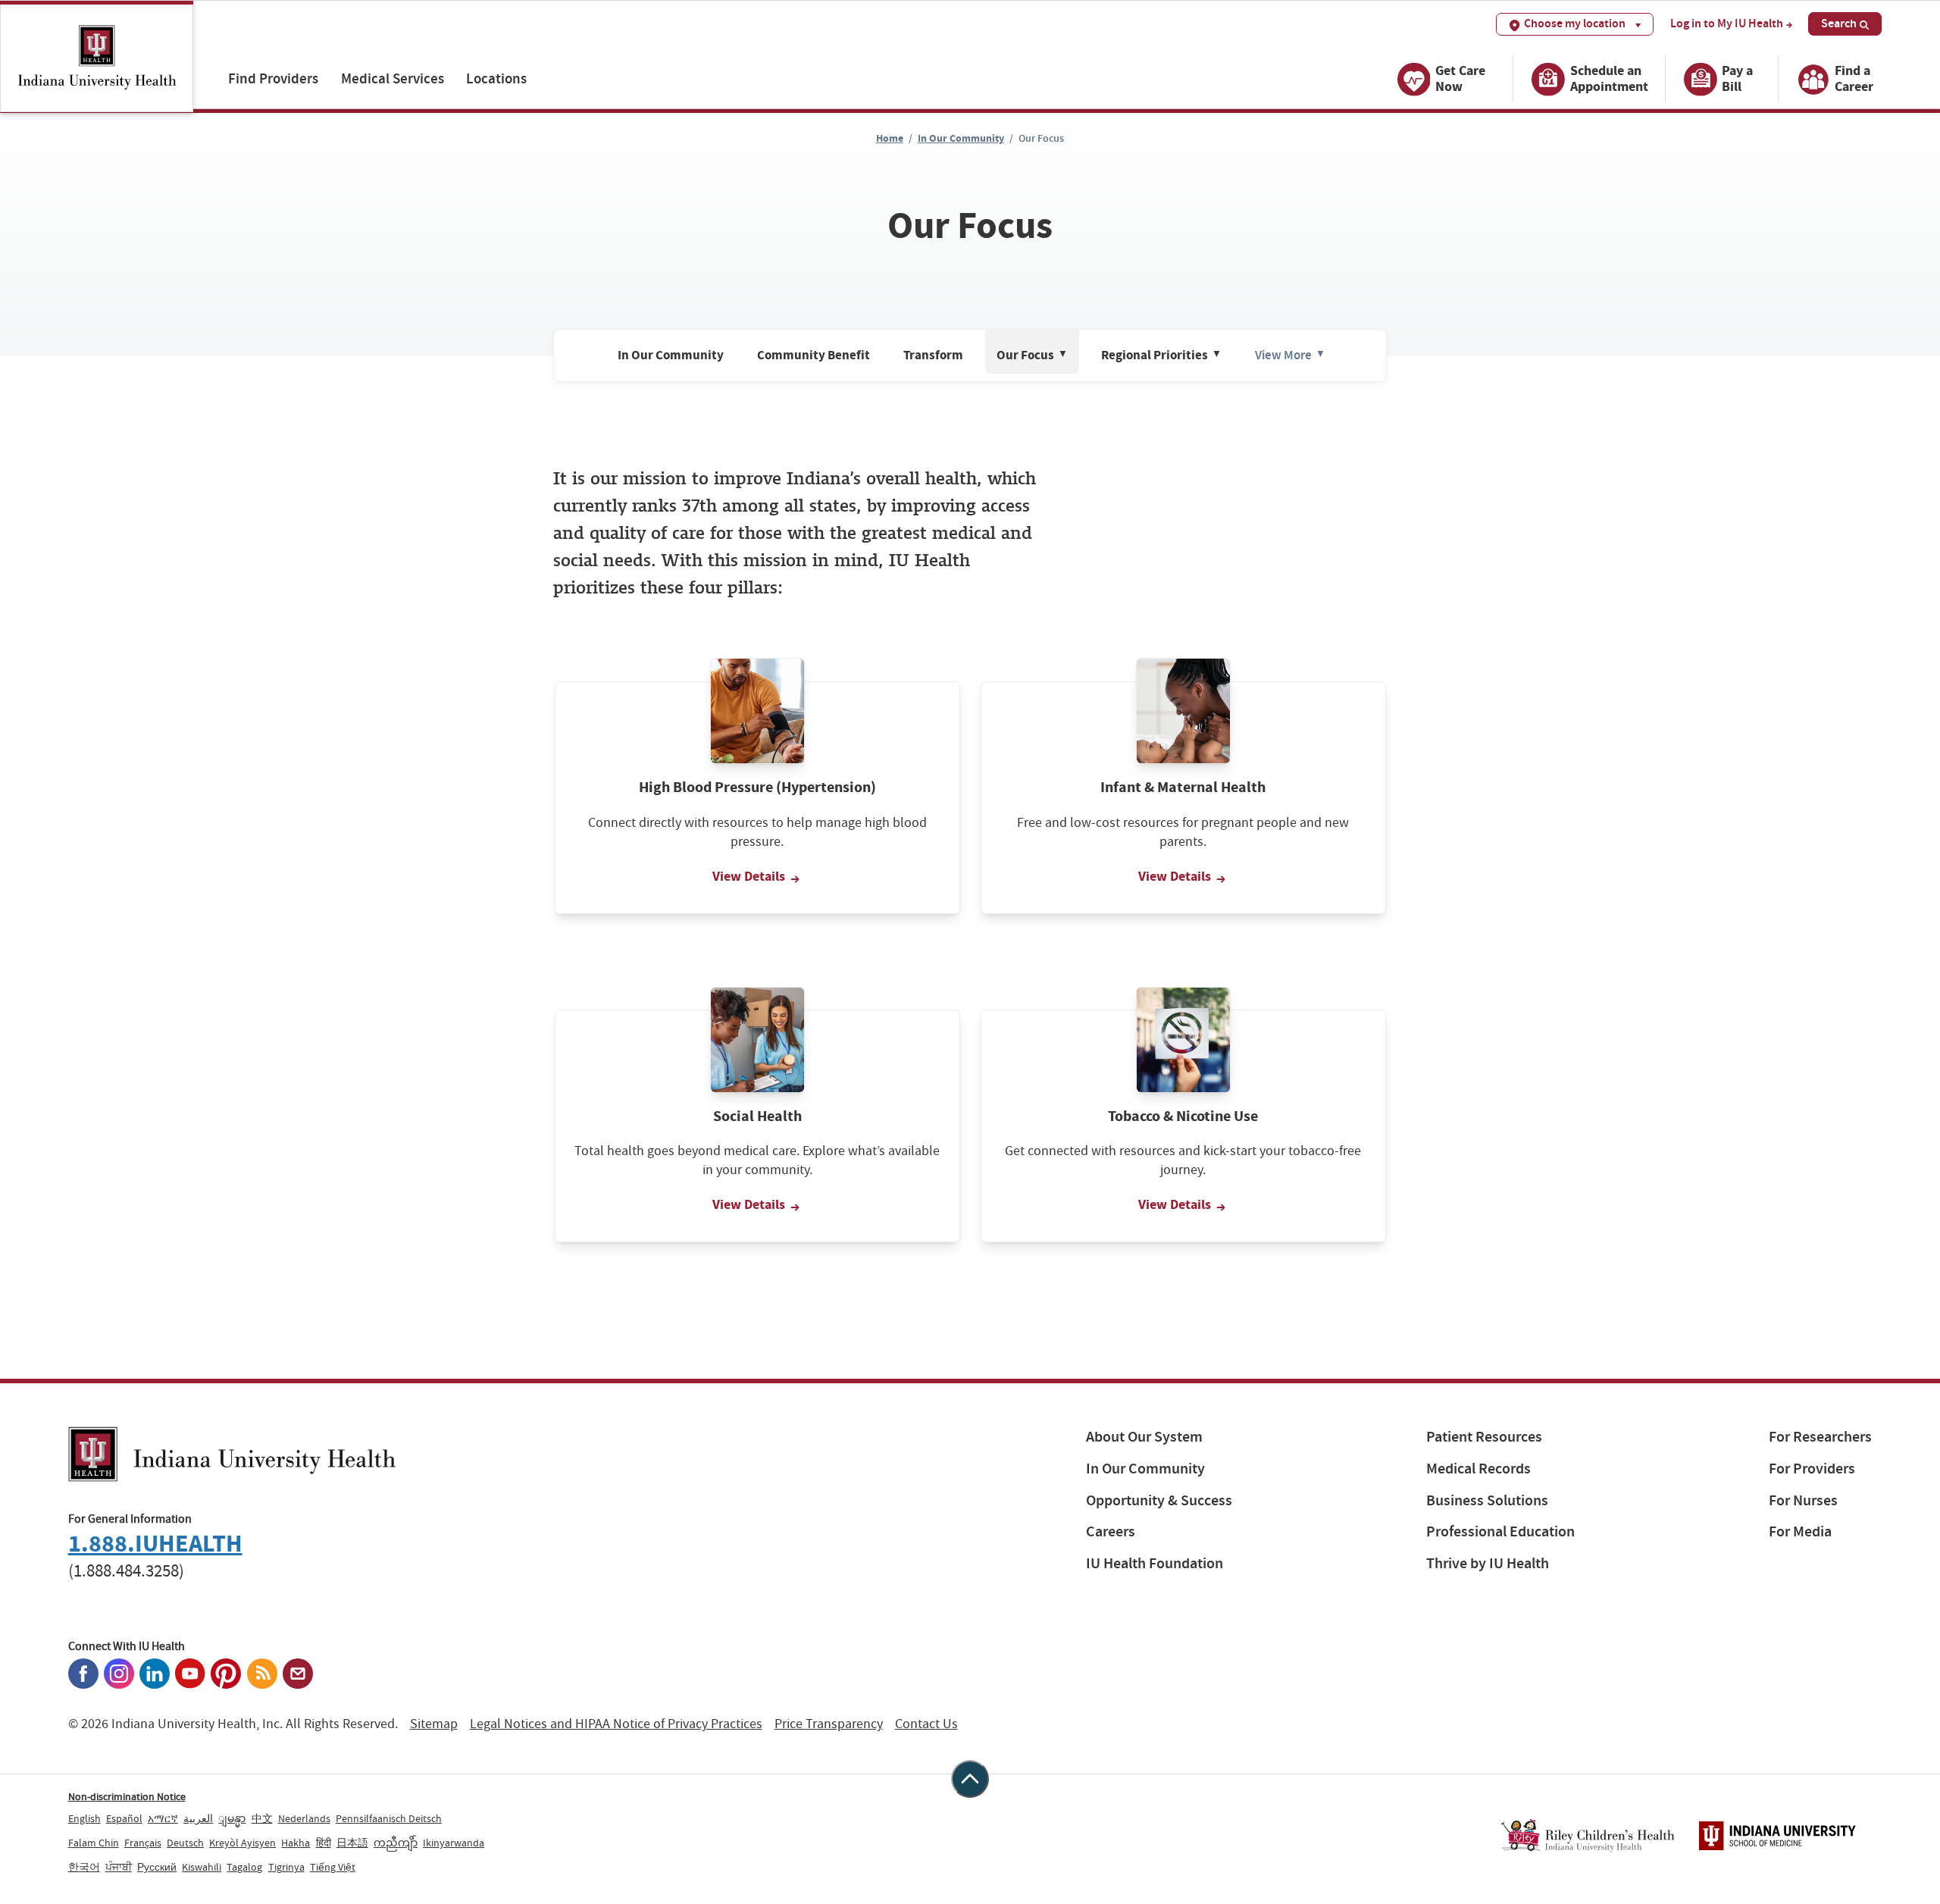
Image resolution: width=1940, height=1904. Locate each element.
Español (124, 1818)
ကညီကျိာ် (396, 1843)
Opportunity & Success (1159, 1500)
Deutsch (185, 1843)
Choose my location (1575, 23)
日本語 (352, 1843)
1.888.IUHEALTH (155, 1544)
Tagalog (244, 1867)
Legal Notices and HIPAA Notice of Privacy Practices (616, 1724)
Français (143, 1843)
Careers (1111, 1531)
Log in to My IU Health (1727, 23)
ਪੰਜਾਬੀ (119, 1867)
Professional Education (1500, 1531)
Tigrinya (286, 1867)
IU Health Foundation (1155, 1563)
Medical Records (1478, 1469)
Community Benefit (814, 356)
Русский (157, 1867)
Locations (496, 78)
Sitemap (434, 1724)
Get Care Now (1460, 78)
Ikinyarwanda (454, 1843)
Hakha (296, 1843)
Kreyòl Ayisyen (242, 1843)
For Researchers (1820, 1437)
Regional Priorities (1161, 356)
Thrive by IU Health (1488, 1563)
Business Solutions (1487, 1500)
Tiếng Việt (333, 1867)
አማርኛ (163, 1818)
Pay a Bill (1737, 78)
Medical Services (393, 78)
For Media (1800, 1531)
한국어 (84, 1867)
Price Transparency (829, 1724)
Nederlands (304, 1818)
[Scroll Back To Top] (970, 1779)
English (84, 1818)
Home (890, 138)
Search (1839, 23)
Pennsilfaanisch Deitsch (389, 1818)
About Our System (1144, 1437)
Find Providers (273, 78)
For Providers (1812, 1469)
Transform (933, 356)
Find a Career (1854, 78)
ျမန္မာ (232, 1818)
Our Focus (1032, 356)
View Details (750, 876)
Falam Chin (94, 1843)
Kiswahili (202, 1867)
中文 (262, 1818)
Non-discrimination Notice (127, 1796)
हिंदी (324, 1843)
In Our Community (961, 138)
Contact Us (926, 1724)
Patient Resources (1484, 1437)
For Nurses (1803, 1500)
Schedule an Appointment (1609, 78)
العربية (198, 1818)
